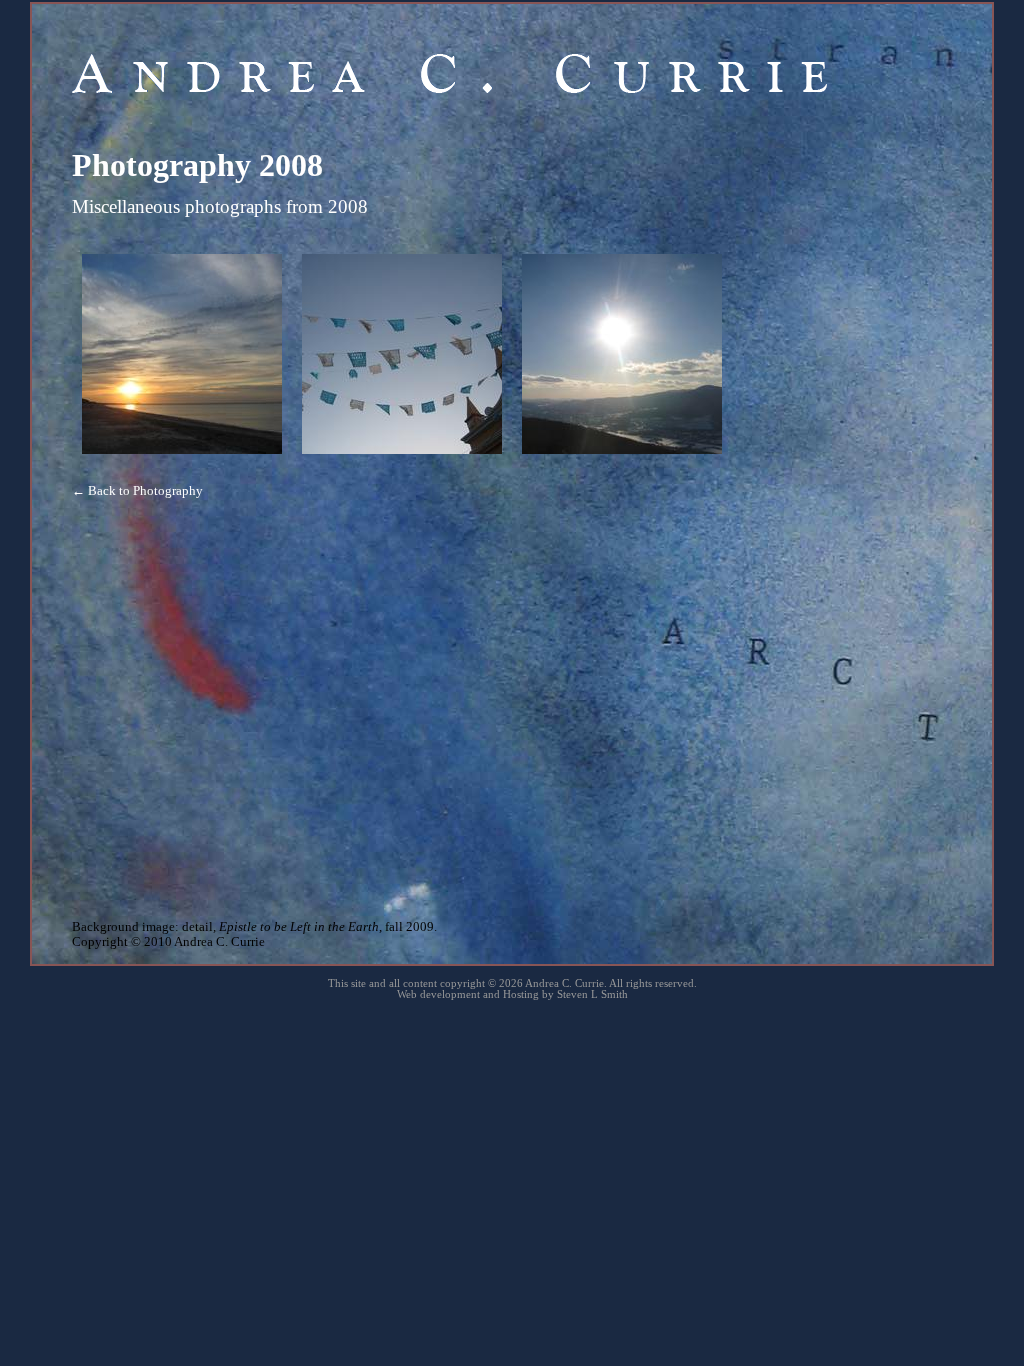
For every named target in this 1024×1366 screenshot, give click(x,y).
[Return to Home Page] (449, 88)
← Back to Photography (137, 490)
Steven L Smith (592, 994)
